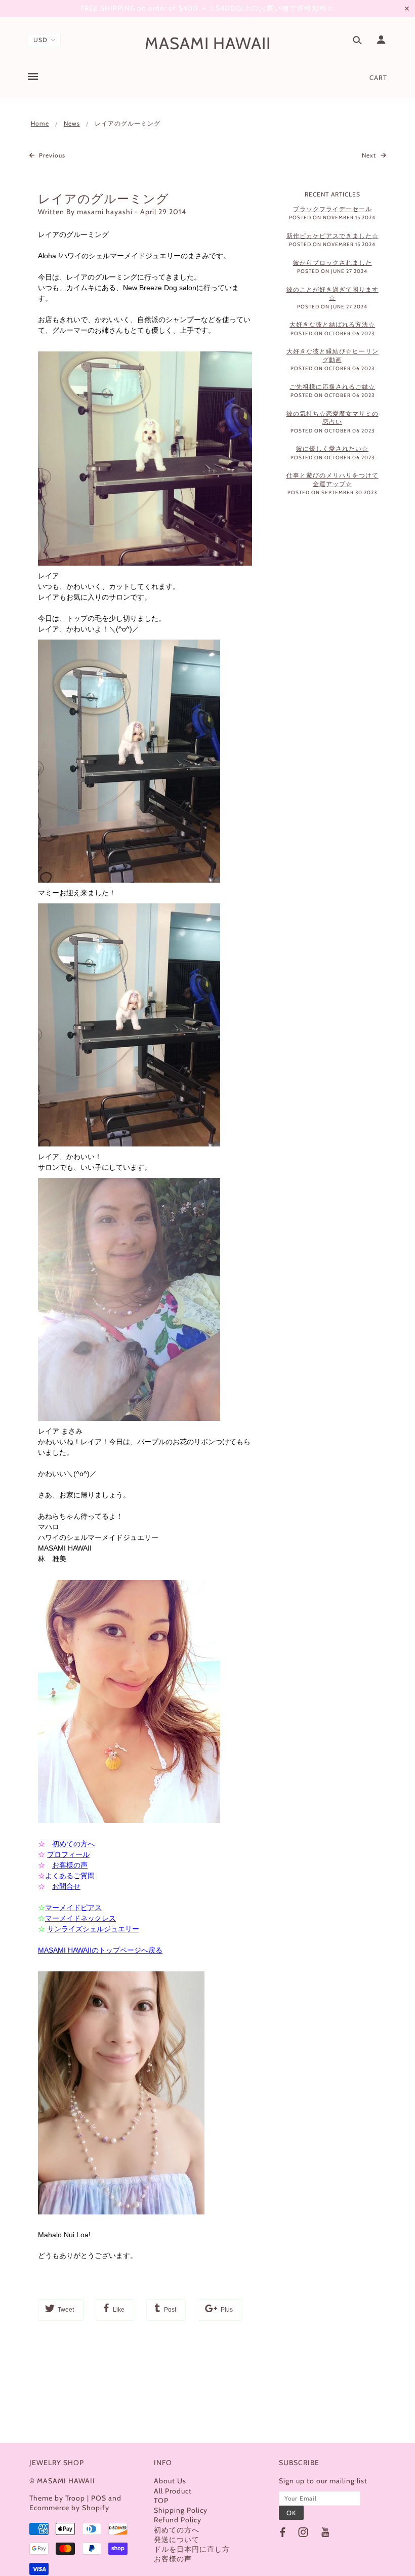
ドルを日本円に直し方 (192, 2549)
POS (99, 2498)
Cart (378, 77)
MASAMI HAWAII (208, 43)
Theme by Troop (57, 2498)
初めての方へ (177, 2530)
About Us (170, 2481)
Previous (51, 155)
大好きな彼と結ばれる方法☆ (332, 324)
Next (370, 155)
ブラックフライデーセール (333, 209)
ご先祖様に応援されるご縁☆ (332, 387)
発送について (177, 2540)
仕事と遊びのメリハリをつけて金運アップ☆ (333, 480)
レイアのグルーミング (103, 199)
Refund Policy (178, 2520)
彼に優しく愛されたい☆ (332, 448)
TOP (161, 2501)
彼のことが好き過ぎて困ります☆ (333, 294)
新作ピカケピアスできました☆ (333, 236)
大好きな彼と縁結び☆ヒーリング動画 (333, 355)
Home (40, 123)
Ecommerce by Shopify (69, 2508)
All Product (173, 2491)
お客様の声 (173, 2559)
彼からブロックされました (333, 263)
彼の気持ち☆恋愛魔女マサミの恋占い (333, 418)
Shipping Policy (181, 2510)
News (72, 123)
